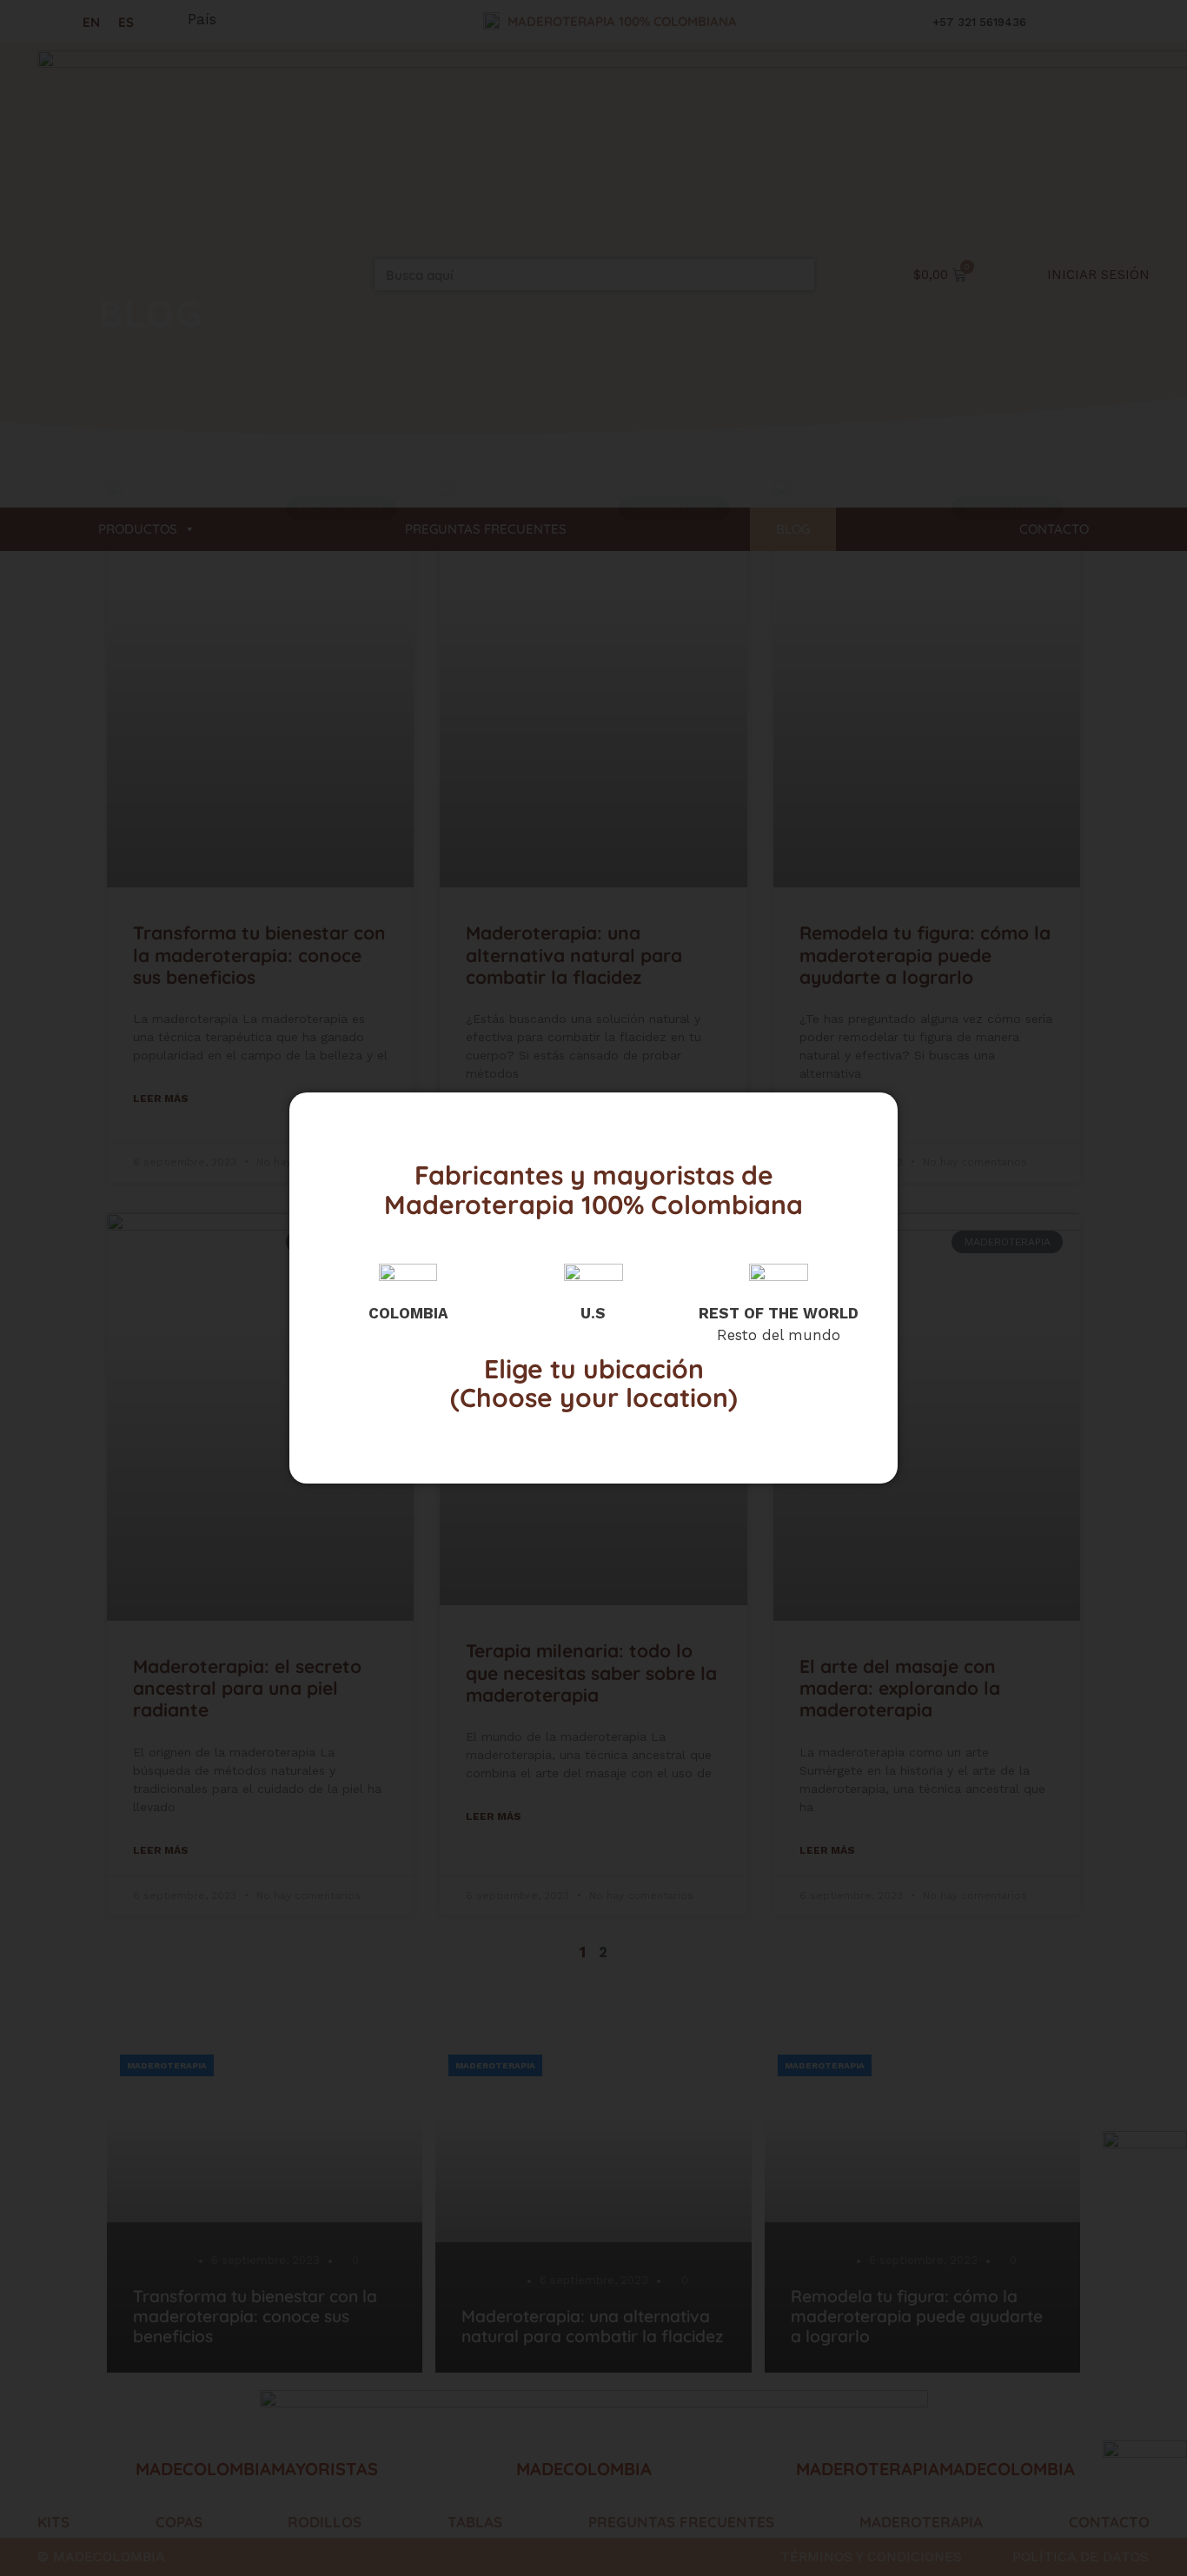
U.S (593, 1313)
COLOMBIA (408, 1313)
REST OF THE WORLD (779, 1313)
